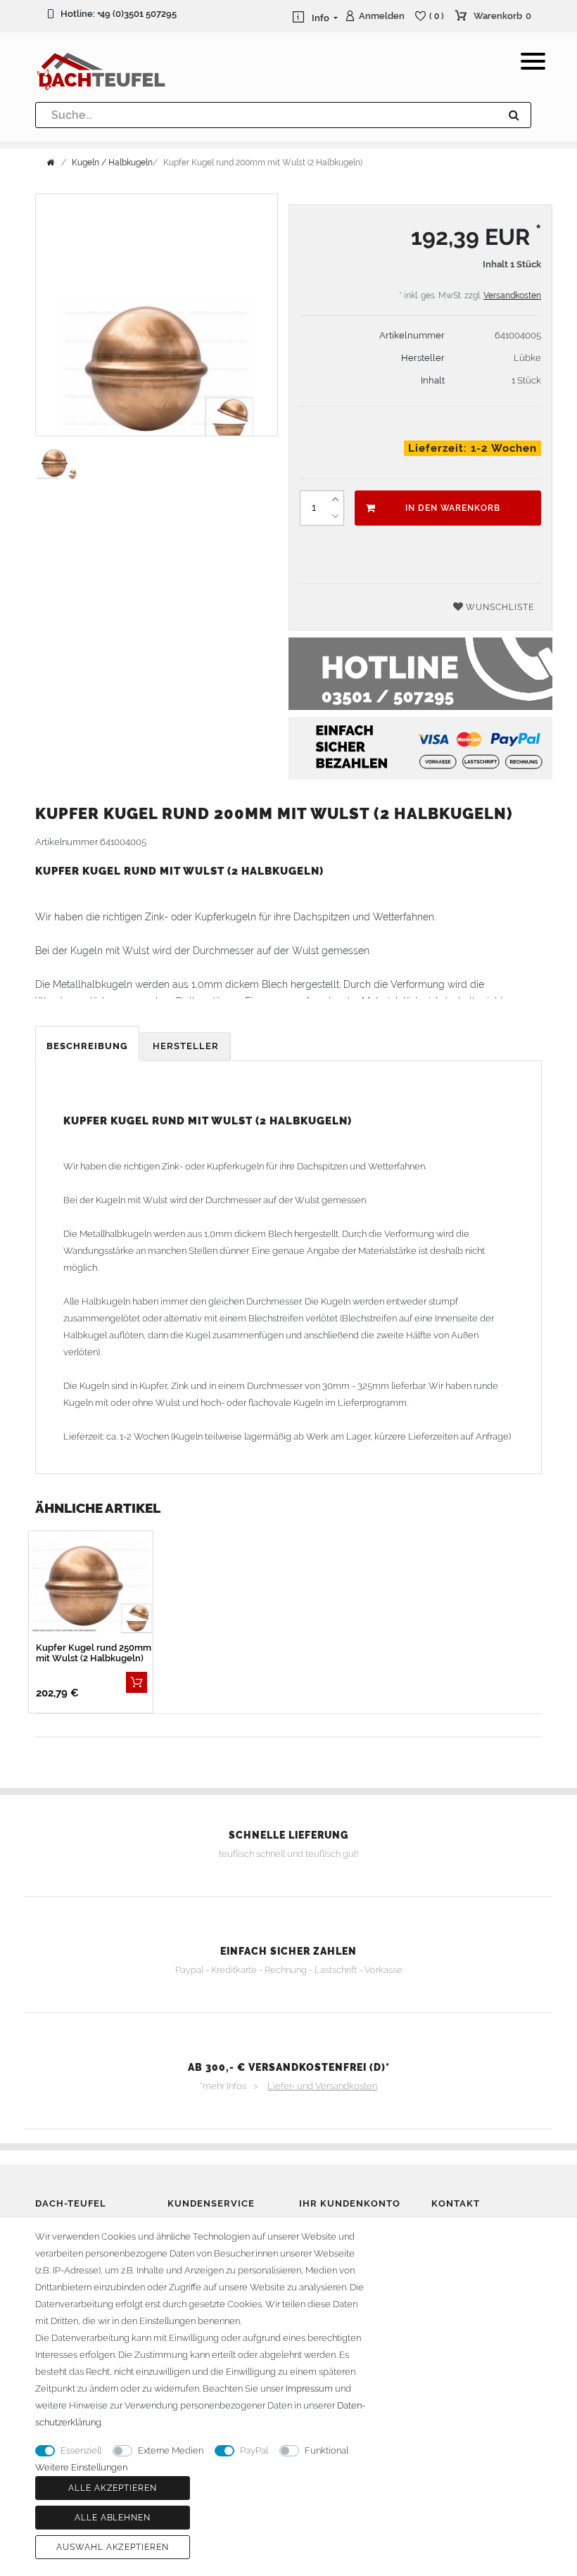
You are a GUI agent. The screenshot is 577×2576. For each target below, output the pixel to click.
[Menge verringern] (335, 516)
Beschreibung (87, 1046)
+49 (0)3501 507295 (137, 14)
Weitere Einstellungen (81, 2467)
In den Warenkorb (453, 508)
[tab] (88, 1047)
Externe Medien (171, 2450)
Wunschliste (499, 607)
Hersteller (186, 1046)
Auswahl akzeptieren (113, 2547)
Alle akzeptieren (113, 2488)
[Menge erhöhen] (335, 500)
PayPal (254, 2450)
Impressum (309, 2388)
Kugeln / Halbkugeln (112, 163)
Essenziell (81, 2450)
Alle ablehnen (113, 2518)
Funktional (326, 2450)
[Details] (137, 1682)
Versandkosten (512, 296)
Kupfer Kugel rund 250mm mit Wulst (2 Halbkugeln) (94, 1653)
